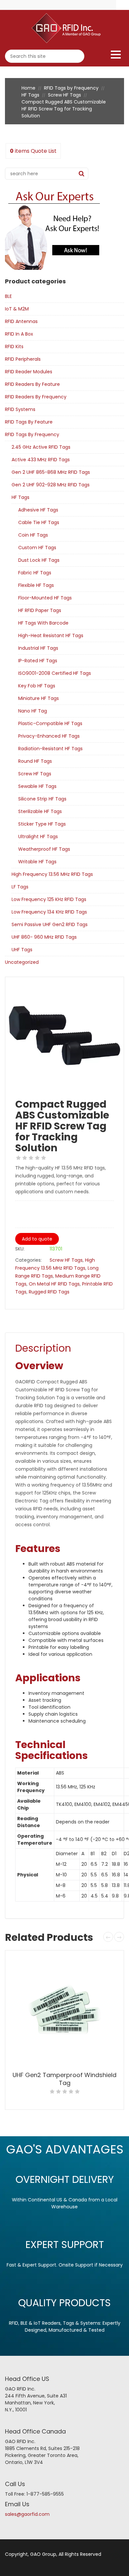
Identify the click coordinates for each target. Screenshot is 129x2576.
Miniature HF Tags (39, 698)
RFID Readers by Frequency (36, 397)
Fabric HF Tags (35, 573)
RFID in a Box (19, 334)
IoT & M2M (17, 309)
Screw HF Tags (64, 95)
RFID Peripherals (23, 359)
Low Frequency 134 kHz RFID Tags (49, 912)
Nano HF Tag (33, 711)
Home (28, 88)
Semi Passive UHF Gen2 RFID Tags (50, 924)
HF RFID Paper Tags (40, 610)
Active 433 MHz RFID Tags (41, 460)
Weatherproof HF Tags (44, 849)
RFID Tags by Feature (29, 422)
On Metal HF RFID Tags (54, 1284)
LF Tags (20, 887)
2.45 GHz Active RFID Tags (41, 447)
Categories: (28, 1260)
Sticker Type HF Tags (42, 824)
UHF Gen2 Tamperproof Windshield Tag (64, 2079)
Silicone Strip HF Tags (42, 799)
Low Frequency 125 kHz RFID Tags (49, 899)
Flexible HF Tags (36, 585)
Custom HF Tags (37, 548)
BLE (8, 296)
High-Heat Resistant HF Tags (51, 635)
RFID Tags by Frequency (71, 88)
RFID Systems (20, 409)
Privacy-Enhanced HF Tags (49, 736)
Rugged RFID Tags (49, 1292)
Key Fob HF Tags (37, 686)
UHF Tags (22, 950)
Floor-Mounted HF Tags (45, 598)
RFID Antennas (21, 321)
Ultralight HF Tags (38, 837)
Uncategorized (22, 962)
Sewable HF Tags (37, 786)
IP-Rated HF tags (38, 661)
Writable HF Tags (37, 862)
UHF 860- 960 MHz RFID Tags (44, 937)
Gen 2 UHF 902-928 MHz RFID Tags (51, 485)
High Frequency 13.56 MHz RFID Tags (52, 874)
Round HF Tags (35, 761)
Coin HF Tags (33, 535)
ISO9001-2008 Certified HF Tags (55, 673)
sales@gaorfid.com (27, 2514)
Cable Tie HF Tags (39, 522)
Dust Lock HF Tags (39, 560)
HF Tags (30, 95)
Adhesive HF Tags (38, 510)
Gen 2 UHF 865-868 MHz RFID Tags (51, 472)
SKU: (20, 1249)
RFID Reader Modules (29, 372)
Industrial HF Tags (38, 648)
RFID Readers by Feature (32, 384)
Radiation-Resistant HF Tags (50, 749)
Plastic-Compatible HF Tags (50, 723)
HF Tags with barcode (43, 623)
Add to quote (37, 1239)
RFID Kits (14, 347)
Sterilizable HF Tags (40, 811)
